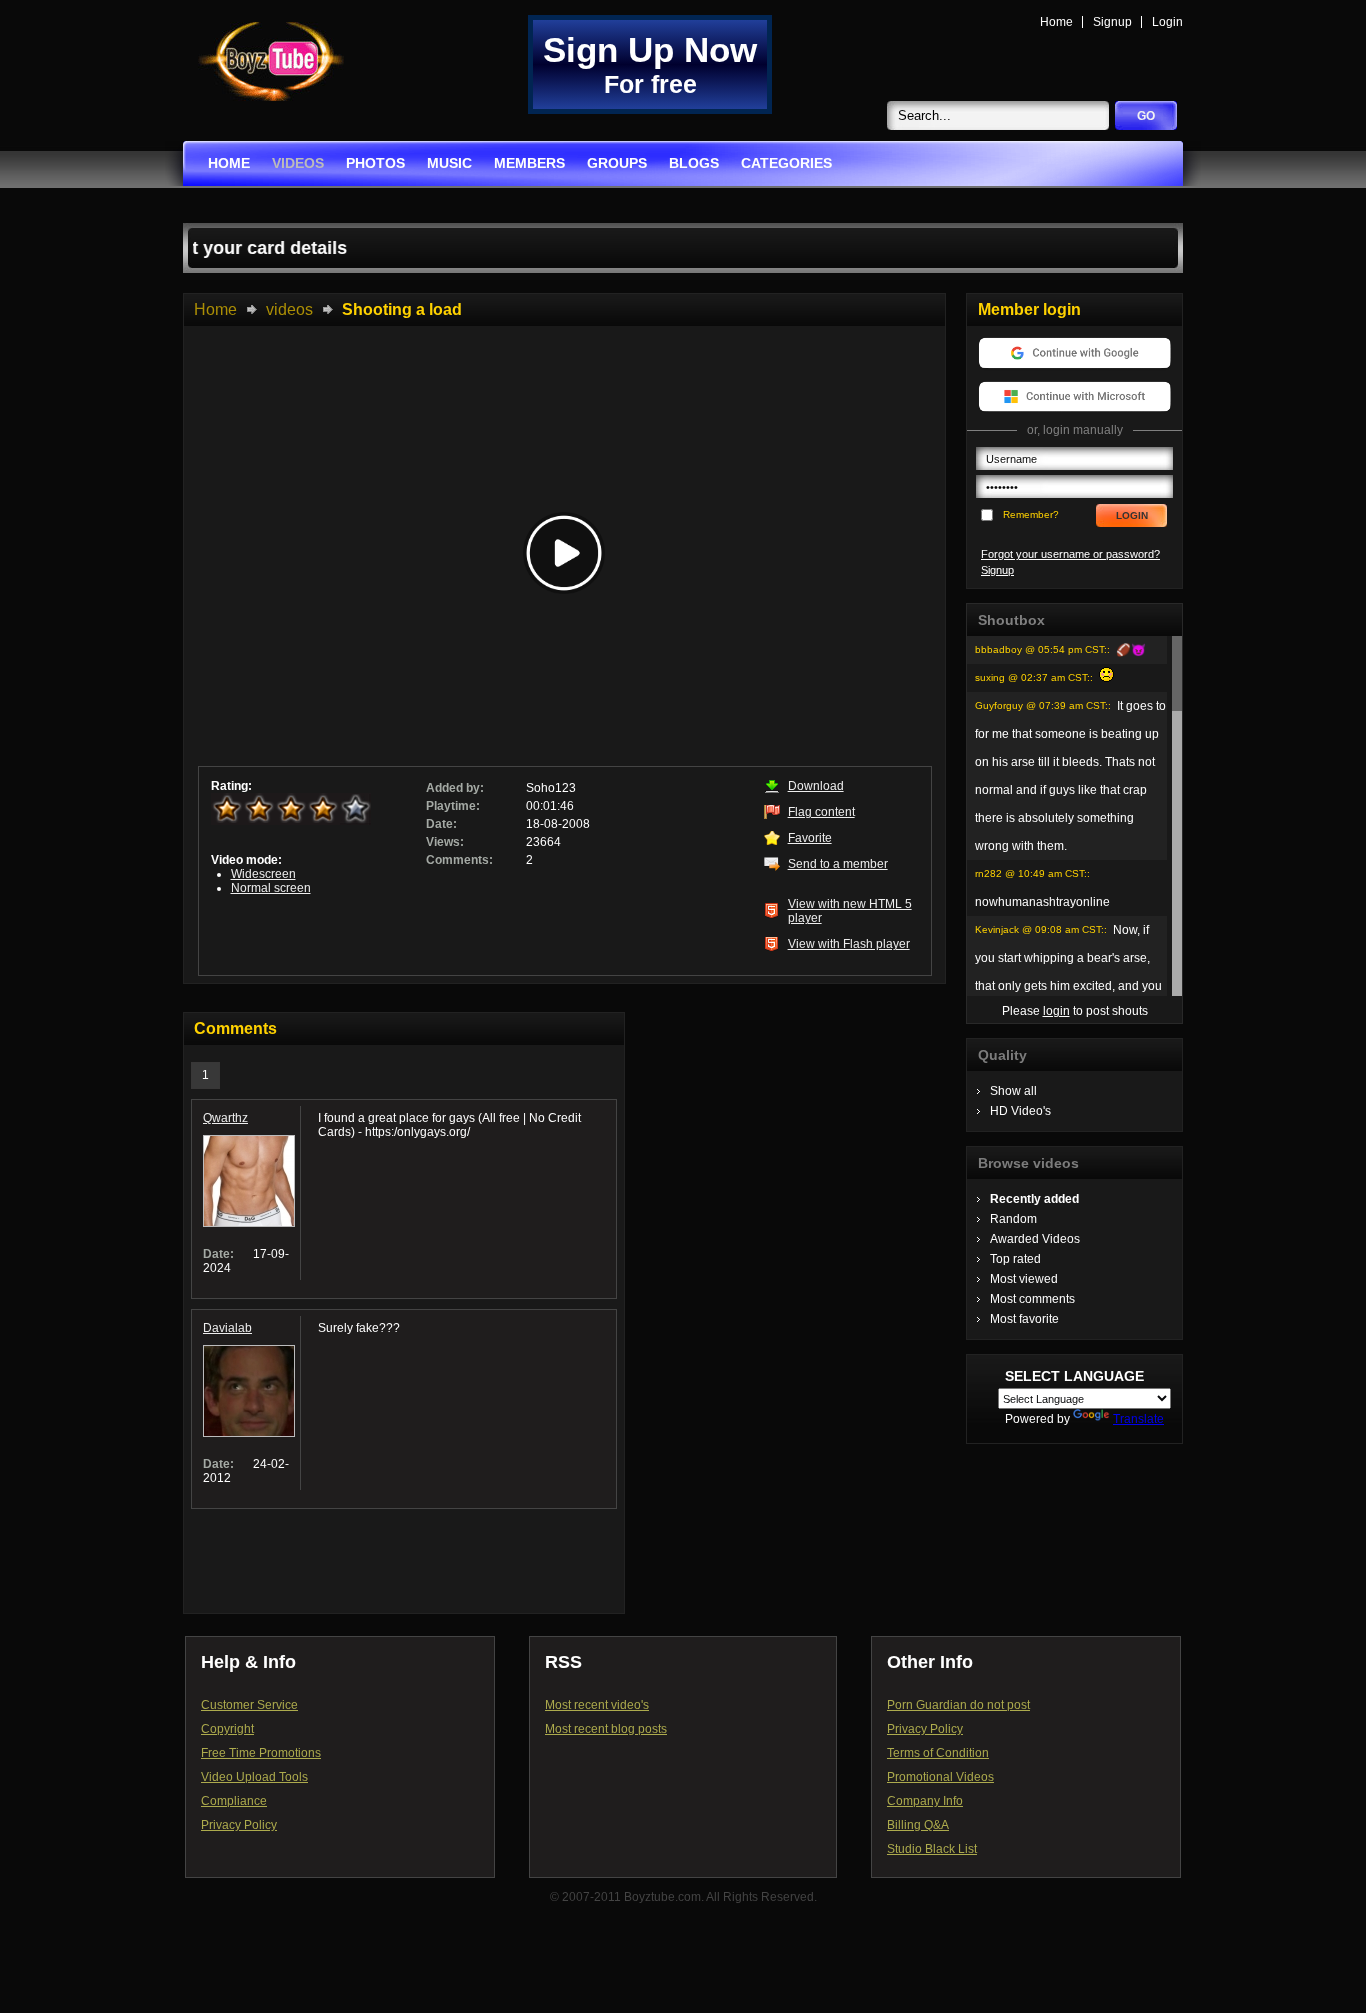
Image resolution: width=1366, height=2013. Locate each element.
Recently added (1034, 1199)
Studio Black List (932, 1849)
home (229, 163)
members (529, 163)
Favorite (810, 838)
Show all (1013, 1091)
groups (617, 163)
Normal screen (271, 888)
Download (816, 786)
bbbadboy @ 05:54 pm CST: (1041, 649)
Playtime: (453, 806)
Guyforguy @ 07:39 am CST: (1041, 705)
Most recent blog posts (606, 1729)
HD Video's (1020, 1111)
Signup (1112, 22)
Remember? (1031, 514)
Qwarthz (225, 1118)
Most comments (1032, 1299)
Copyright (227, 1729)
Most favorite (1024, 1319)
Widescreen (263, 874)
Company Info (925, 1801)
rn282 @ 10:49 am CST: (1031, 873)
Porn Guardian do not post (958, 1705)
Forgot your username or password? (1070, 554)
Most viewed (1024, 1279)
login (1056, 1011)
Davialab (227, 1328)
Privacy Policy (239, 1825)
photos (375, 163)
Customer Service (249, 1705)
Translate (1138, 1419)
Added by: (455, 788)
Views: (445, 842)
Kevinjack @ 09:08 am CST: (1039, 929)
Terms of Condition (938, 1753)
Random (1013, 1219)
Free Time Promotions (261, 1753)
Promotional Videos (940, 1777)
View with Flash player (849, 944)
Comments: (459, 860)
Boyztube (271, 61)
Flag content (821, 812)
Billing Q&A (918, 1825)
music (449, 163)
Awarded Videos (1035, 1239)
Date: (441, 824)
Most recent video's (597, 1705)
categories (786, 163)
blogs (694, 163)
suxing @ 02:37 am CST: (1032, 677)
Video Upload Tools (254, 1777)
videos (298, 163)
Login (1167, 22)
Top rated (1015, 1259)
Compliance (234, 1801)
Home (1056, 22)
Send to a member (838, 864)
